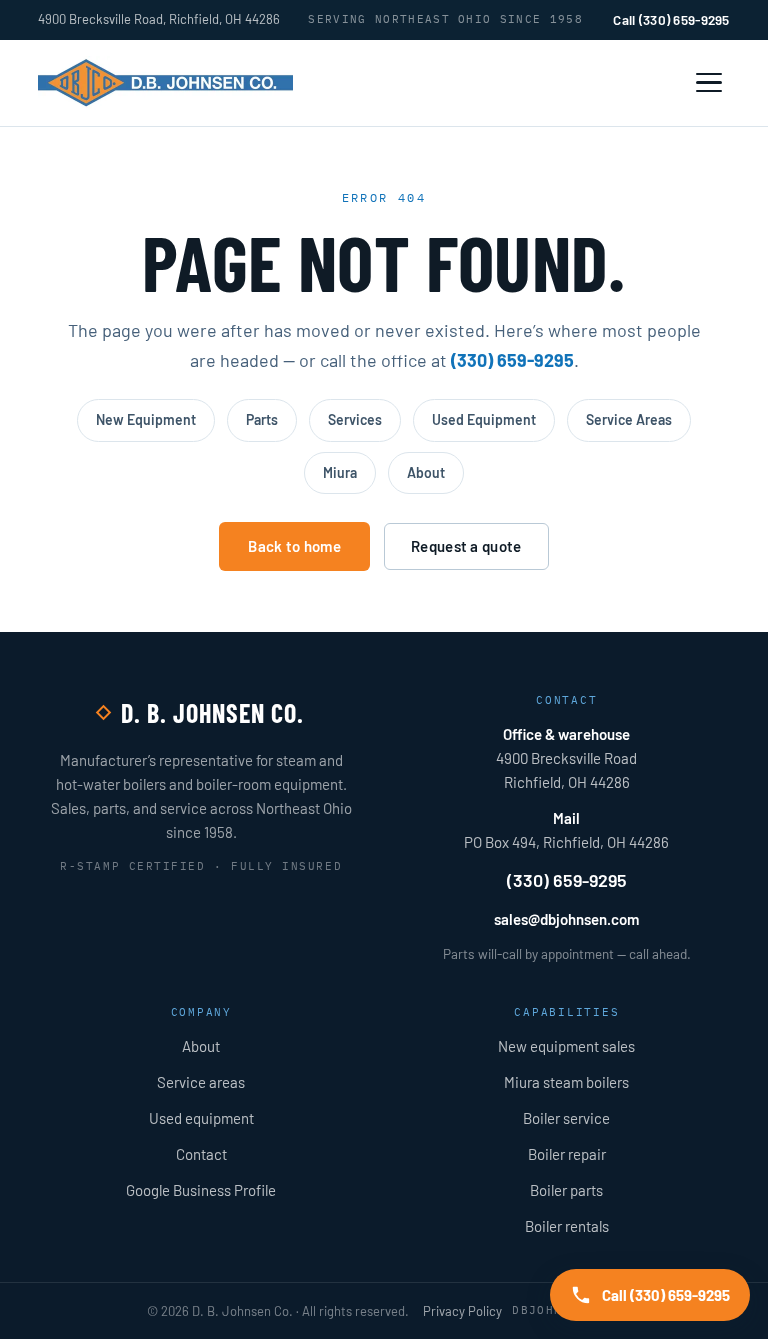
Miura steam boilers (566, 1082)
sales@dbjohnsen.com (566, 919)
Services (355, 419)
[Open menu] (709, 83)
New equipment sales (566, 1046)
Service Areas (629, 419)
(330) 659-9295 (512, 360)
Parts (262, 419)
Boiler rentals (567, 1226)
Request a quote (466, 546)
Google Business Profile (201, 1190)
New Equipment (146, 419)
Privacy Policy (462, 1311)
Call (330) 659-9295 (671, 19)
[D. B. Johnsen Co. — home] (165, 83)
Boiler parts (566, 1190)
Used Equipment (484, 419)
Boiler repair (567, 1154)
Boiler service (566, 1118)
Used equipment (201, 1118)
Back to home (294, 546)
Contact (201, 1154)
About (426, 472)
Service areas (201, 1082)
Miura (340, 472)
